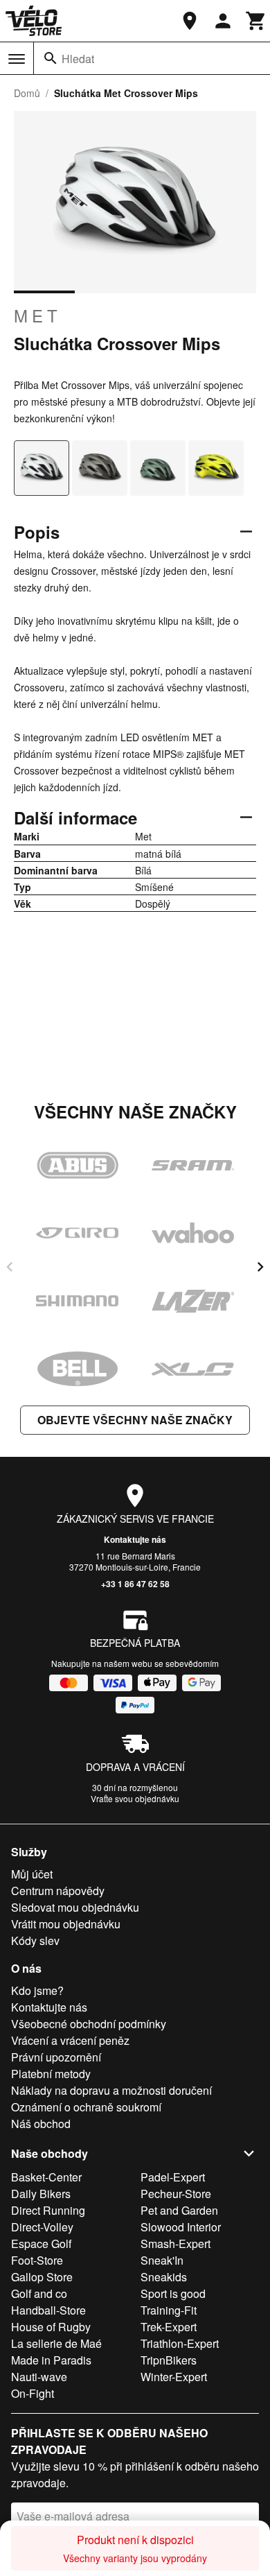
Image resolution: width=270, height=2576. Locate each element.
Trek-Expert (169, 2327)
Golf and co (39, 2293)
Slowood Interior (181, 2227)
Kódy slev (35, 1940)
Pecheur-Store (176, 2194)
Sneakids (164, 2277)
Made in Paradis (51, 2360)
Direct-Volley (42, 2227)
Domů (27, 93)
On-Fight (33, 2393)
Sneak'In (162, 2260)
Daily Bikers (41, 2194)
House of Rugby (51, 2327)
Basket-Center (46, 2177)
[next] (260, 1267)
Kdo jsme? (37, 1990)
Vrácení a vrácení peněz (70, 2040)
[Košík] (256, 21)
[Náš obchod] (190, 21)
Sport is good (173, 2293)
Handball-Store (48, 2310)
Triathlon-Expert (180, 2343)
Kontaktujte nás (135, 1539)
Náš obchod (41, 2124)
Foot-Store (37, 2260)
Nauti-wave (39, 2377)
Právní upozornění (56, 2057)
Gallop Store (42, 2277)
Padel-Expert (173, 2177)
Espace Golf (41, 2244)
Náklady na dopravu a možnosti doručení (111, 2090)
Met (38, 315)
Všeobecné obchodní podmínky (89, 2024)
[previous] (10, 1267)
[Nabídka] (17, 59)
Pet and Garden (179, 2210)
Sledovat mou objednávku (75, 1907)
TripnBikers (169, 2360)
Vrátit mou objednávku (66, 1924)
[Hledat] (51, 58)
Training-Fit (169, 2310)
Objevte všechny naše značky (135, 1420)
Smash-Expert (175, 2244)
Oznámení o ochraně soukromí (86, 2107)
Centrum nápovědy (58, 1891)
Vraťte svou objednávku (135, 1798)
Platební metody (51, 2074)
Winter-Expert (174, 2377)
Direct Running (48, 2210)
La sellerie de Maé (56, 2343)
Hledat (78, 59)
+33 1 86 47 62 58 (135, 1584)
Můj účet (32, 1874)
